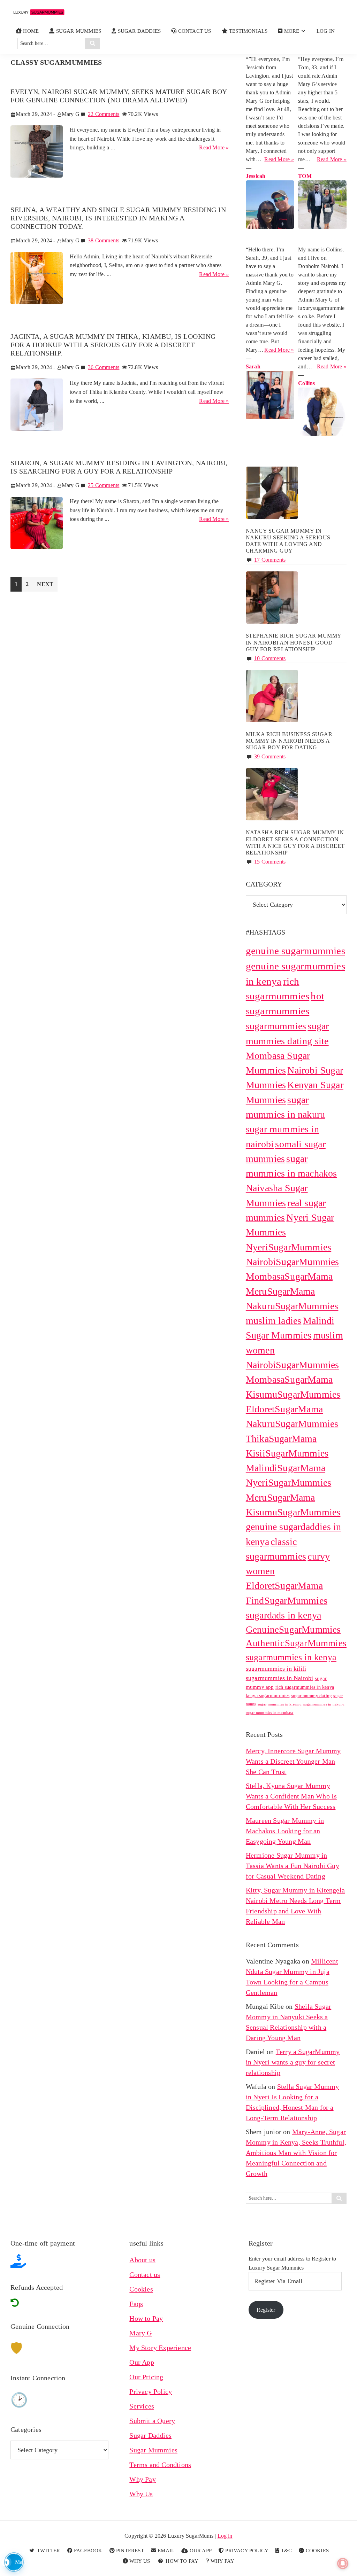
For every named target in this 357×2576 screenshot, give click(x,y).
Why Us (141, 2494)
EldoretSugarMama (284, 1586)
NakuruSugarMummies (292, 1306)
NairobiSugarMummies (293, 1262)
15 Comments (270, 862)
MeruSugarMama (280, 1291)
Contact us (145, 2274)
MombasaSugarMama (289, 1276)
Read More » (214, 148)
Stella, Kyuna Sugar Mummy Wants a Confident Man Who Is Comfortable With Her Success (291, 1796)
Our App (142, 2362)
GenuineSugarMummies (293, 1630)
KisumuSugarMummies (293, 1512)
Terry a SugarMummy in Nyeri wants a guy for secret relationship (293, 2062)
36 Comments (104, 367)
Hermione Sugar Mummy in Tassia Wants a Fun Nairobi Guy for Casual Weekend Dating (293, 1866)
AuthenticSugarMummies (296, 1643)
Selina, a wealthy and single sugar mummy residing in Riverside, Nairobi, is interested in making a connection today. (118, 218)
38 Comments (104, 240)
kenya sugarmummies (268, 1695)
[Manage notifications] (343, 2563)
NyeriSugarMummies (288, 1247)
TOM (305, 176)
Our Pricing (146, 2377)
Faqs (136, 2304)
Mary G (140, 2333)
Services (142, 2406)
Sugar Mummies (153, 2450)
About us (142, 2260)
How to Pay (146, 2318)
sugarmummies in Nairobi (280, 1678)
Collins (306, 383)
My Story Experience (160, 2348)
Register (266, 2310)
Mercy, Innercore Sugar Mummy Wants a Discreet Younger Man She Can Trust (293, 1761)
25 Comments (104, 485)
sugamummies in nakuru (324, 1704)
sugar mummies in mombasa (270, 1713)
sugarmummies (276, 1026)
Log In (326, 31)
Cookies (141, 2289)
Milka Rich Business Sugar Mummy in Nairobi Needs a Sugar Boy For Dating (289, 741)
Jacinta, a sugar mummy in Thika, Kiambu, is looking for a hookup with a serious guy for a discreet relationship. (113, 345)
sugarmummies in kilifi (276, 1669)
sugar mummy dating (312, 1696)
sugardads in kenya (284, 1615)
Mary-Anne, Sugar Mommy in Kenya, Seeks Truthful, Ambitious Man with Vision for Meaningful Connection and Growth (296, 2153)
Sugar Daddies (150, 2435)
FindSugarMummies (287, 1601)
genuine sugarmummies (295, 951)
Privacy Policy (151, 2391)
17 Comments (270, 560)
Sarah (253, 366)
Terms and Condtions (160, 2465)
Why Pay (142, 2479)
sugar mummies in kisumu (280, 1704)
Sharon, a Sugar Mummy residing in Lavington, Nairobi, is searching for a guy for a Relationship (119, 467)
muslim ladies (274, 1321)
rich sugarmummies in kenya (305, 1687)
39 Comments (270, 756)
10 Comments (270, 658)
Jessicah (256, 176)
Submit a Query (152, 2421)
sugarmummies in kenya (291, 1657)
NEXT (45, 584)
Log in (225, 2536)
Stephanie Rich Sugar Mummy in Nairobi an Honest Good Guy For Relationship (294, 642)
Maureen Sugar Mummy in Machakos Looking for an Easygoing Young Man (285, 1831)
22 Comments (104, 114)
